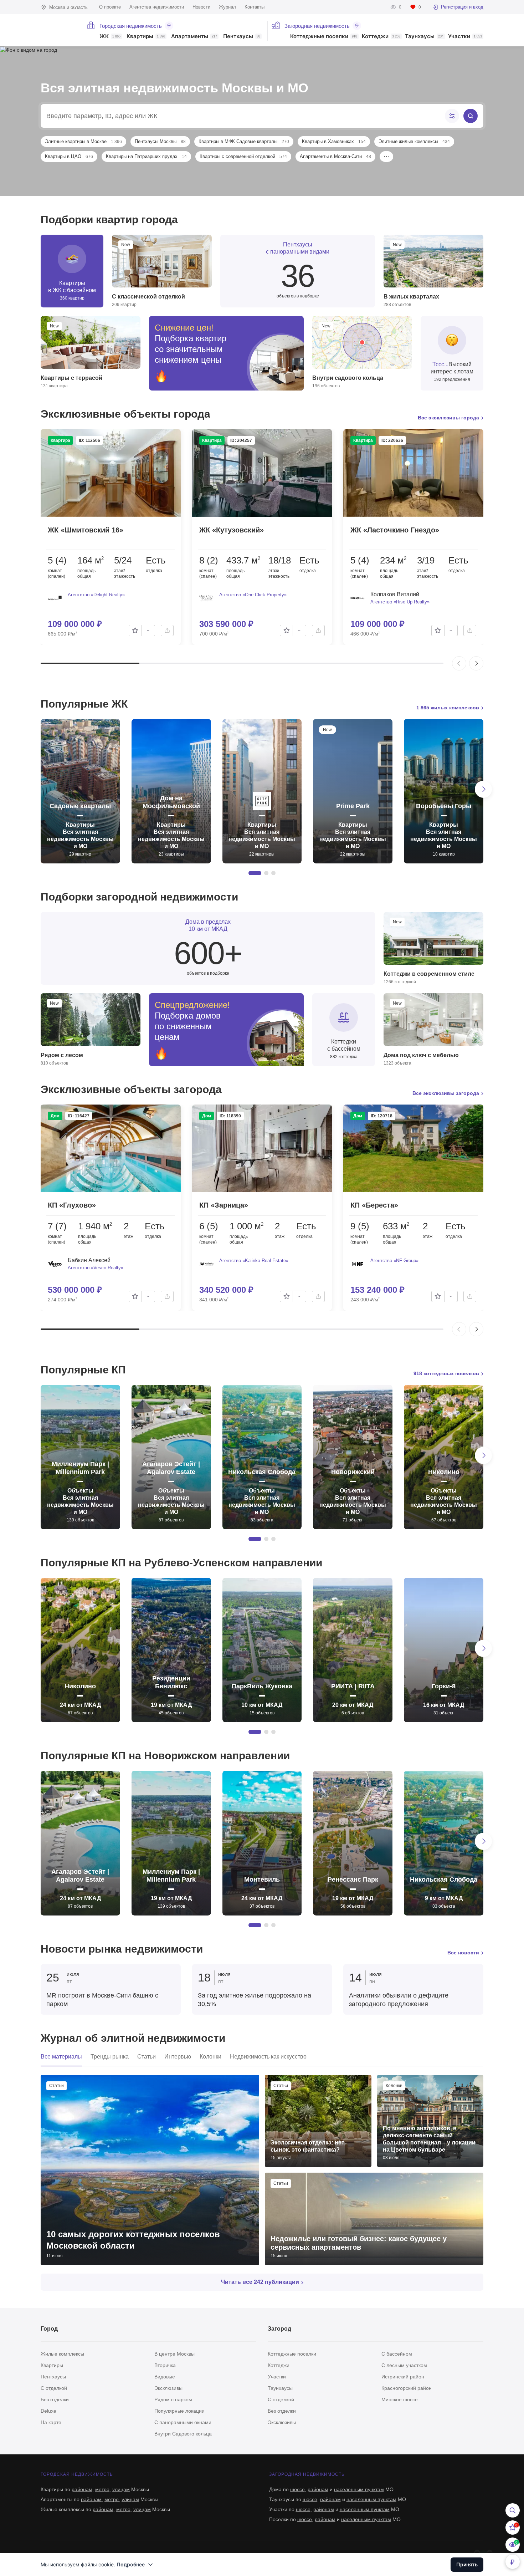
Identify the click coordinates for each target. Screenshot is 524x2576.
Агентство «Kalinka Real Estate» (254, 1261)
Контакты (255, 7)
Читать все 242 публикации (260, 2282)
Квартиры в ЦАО (69, 156)
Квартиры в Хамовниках (334, 141)
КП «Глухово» (72, 1205)
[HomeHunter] (59, 30)
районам (82, 2489)
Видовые (165, 2377)
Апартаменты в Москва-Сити (335, 156)
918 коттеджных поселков (446, 1373)
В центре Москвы (174, 2354)
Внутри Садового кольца (183, 2434)
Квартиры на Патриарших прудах (146, 156)
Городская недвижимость (131, 26)
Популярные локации (179, 2411)
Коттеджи (381, 37)
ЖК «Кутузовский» (232, 530)
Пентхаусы (242, 37)
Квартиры (146, 37)
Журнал (227, 7)
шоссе (297, 2489)
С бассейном (397, 2354)
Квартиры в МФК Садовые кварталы (244, 141)
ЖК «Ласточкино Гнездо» (395, 530)
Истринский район (403, 2377)
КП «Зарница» (224, 1205)
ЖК (110, 37)
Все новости (463, 1953)
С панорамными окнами (183, 2422)
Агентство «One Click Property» (253, 595)
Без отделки (55, 2399)
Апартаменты (194, 37)
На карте (51, 2422)
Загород (279, 2329)
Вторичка (165, 2365)
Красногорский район (407, 2388)
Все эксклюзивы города (448, 418)
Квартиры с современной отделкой (243, 156)
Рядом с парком (173, 2399)
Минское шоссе (400, 2399)
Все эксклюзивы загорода (446, 1093)
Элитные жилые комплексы (414, 141)
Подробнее (131, 2564)
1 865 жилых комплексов (448, 708)
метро (102, 2489)
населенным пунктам (359, 2489)
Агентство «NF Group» (394, 1261)
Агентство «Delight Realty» (96, 595)
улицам (121, 2489)
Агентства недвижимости (157, 7)
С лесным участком (404, 2365)
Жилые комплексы (62, 2354)
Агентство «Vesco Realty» (96, 1268)
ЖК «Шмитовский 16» (86, 530)
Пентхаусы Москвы (160, 141)
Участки (465, 37)
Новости (201, 7)
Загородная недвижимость (317, 26)
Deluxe (48, 2411)
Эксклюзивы (168, 2388)
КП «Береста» (374, 1205)
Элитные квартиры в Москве (83, 141)
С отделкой (54, 2388)
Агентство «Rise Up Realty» (400, 602)
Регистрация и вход (462, 7)
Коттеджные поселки (324, 37)
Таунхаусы (424, 37)
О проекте (110, 7)
